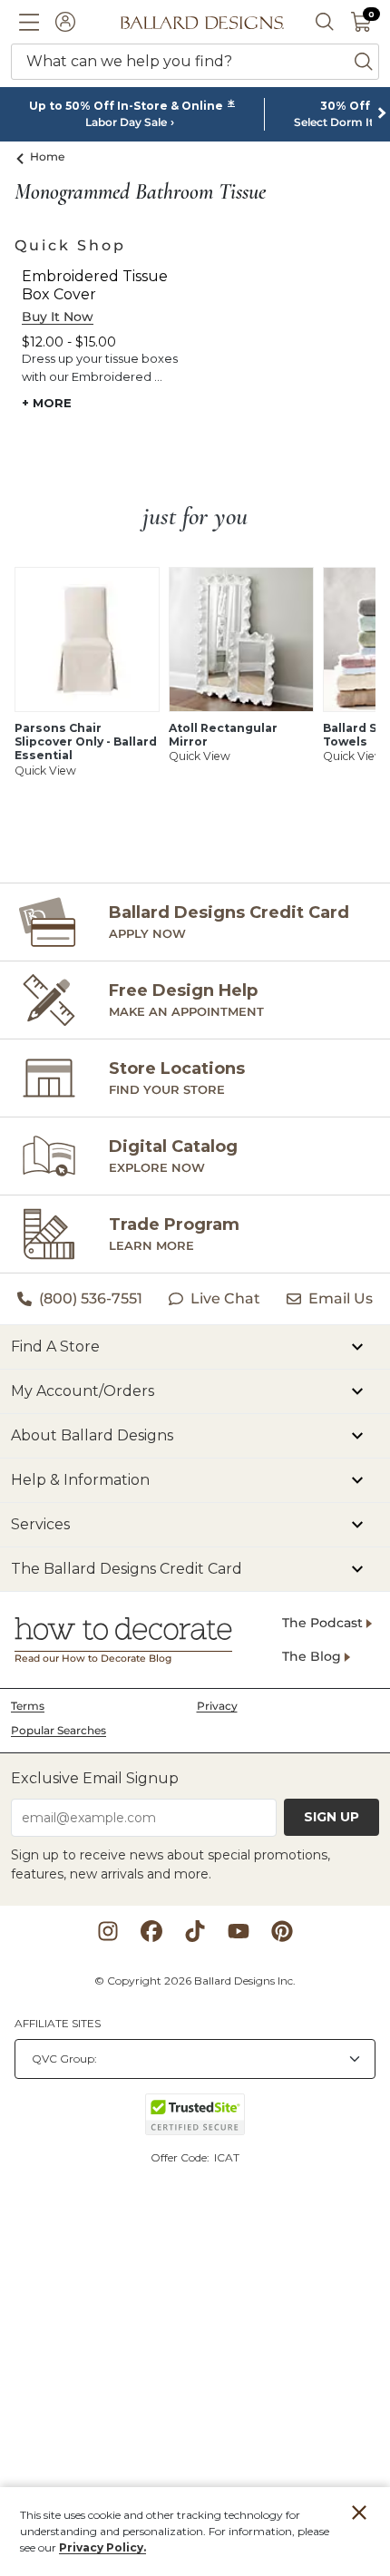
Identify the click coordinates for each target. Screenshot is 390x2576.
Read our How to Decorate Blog (93, 1659)
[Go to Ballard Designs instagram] (108, 1931)
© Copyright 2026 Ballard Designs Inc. (195, 1981)
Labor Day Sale (126, 122)
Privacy (217, 1706)
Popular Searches (58, 1730)
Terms (28, 1706)
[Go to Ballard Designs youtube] (239, 1931)
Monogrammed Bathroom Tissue (140, 192)
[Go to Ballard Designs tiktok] (195, 1931)
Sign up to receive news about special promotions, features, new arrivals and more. (171, 1864)
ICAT (227, 2157)
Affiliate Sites (58, 2023)
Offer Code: (181, 2157)
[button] (29, 22)
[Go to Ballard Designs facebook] (151, 1931)
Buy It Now (58, 317)
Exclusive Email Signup (95, 1778)
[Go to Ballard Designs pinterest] (282, 1931)
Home (48, 156)
